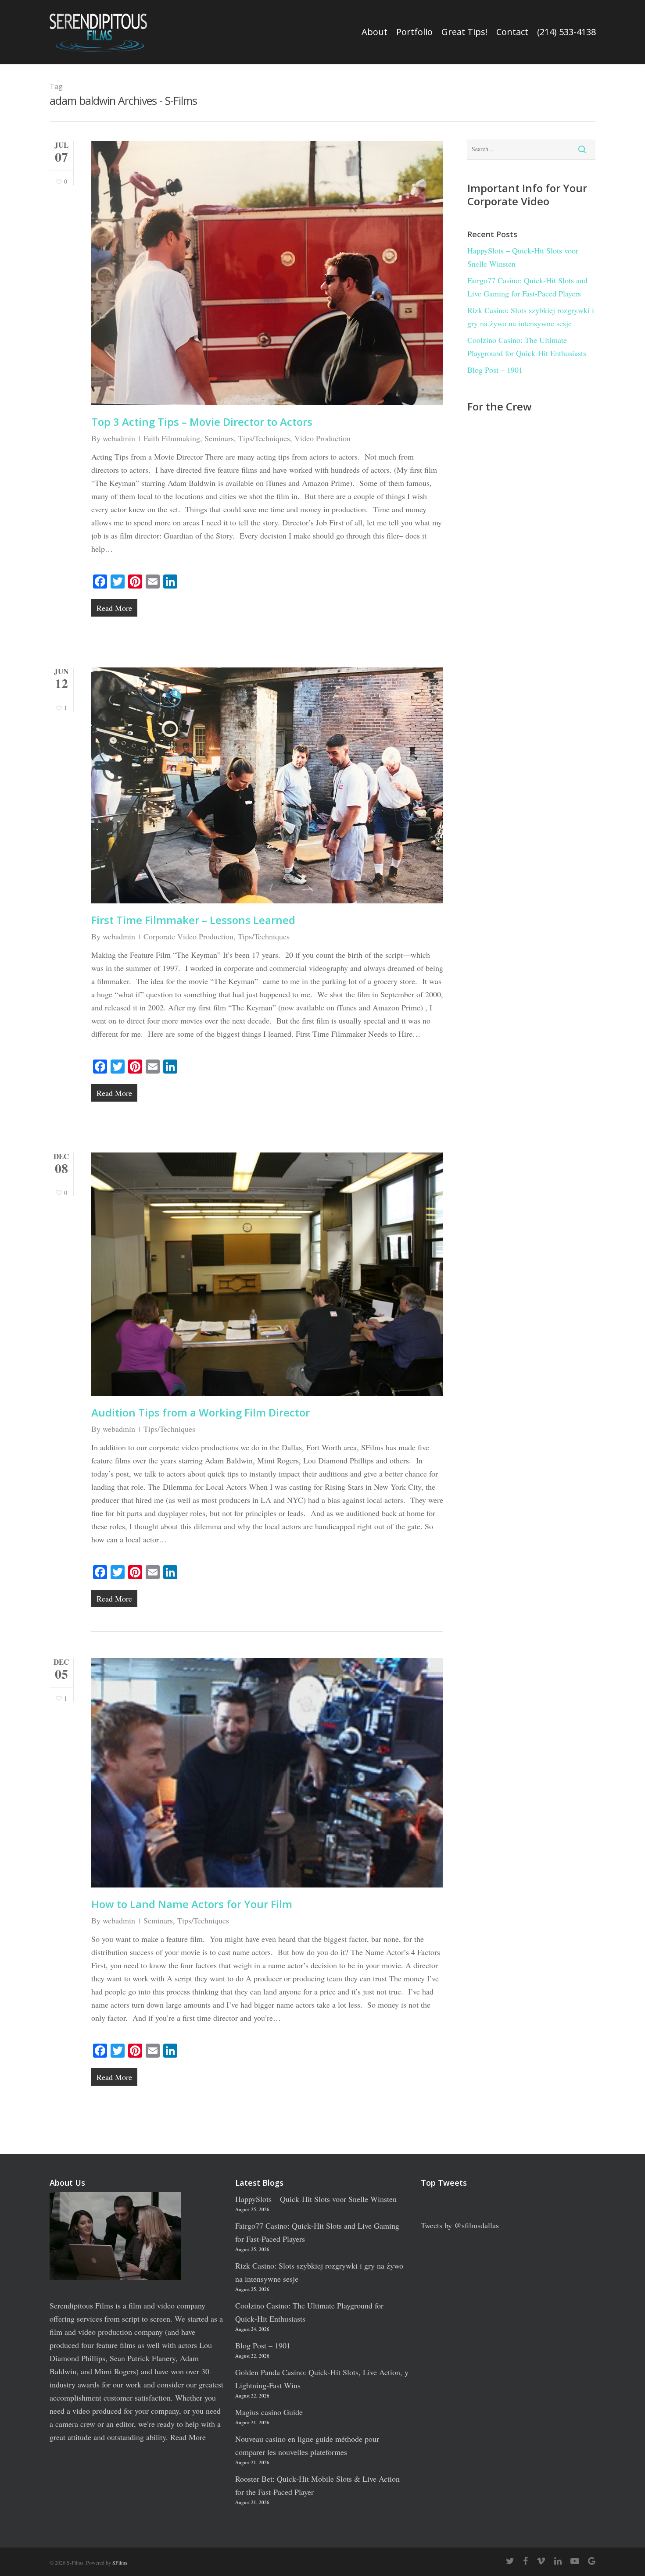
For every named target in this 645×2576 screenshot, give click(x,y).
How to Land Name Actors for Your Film (192, 1904)
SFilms (120, 2562)
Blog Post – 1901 (495, 370)
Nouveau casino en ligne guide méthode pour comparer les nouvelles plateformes (307, 2445)
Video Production (322, 438)
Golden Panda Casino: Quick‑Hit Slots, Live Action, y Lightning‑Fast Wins (322, 2379)
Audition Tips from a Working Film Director (201, 1412)
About (374, 32)
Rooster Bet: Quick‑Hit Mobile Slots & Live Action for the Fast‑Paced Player (317, 2485)
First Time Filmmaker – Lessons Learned (193, 920)
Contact (512, 32)
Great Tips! (464, 32)
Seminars (219, 438)
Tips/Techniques (264, 438)
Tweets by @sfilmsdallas (460, 2225)
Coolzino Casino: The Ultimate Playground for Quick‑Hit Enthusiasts (527, 346)
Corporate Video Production (188, 936)
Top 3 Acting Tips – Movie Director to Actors (202, 422)
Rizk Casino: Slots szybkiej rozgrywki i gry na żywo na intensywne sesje (531, 317)
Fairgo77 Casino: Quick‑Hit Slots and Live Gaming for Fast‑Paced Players (527, 287)
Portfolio (414, 32)
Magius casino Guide (269, 2412)
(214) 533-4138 (566, 32)
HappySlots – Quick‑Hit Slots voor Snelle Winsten (523, 257)
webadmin (119, 438)
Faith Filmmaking (172, 438)
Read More (188, 2437)
